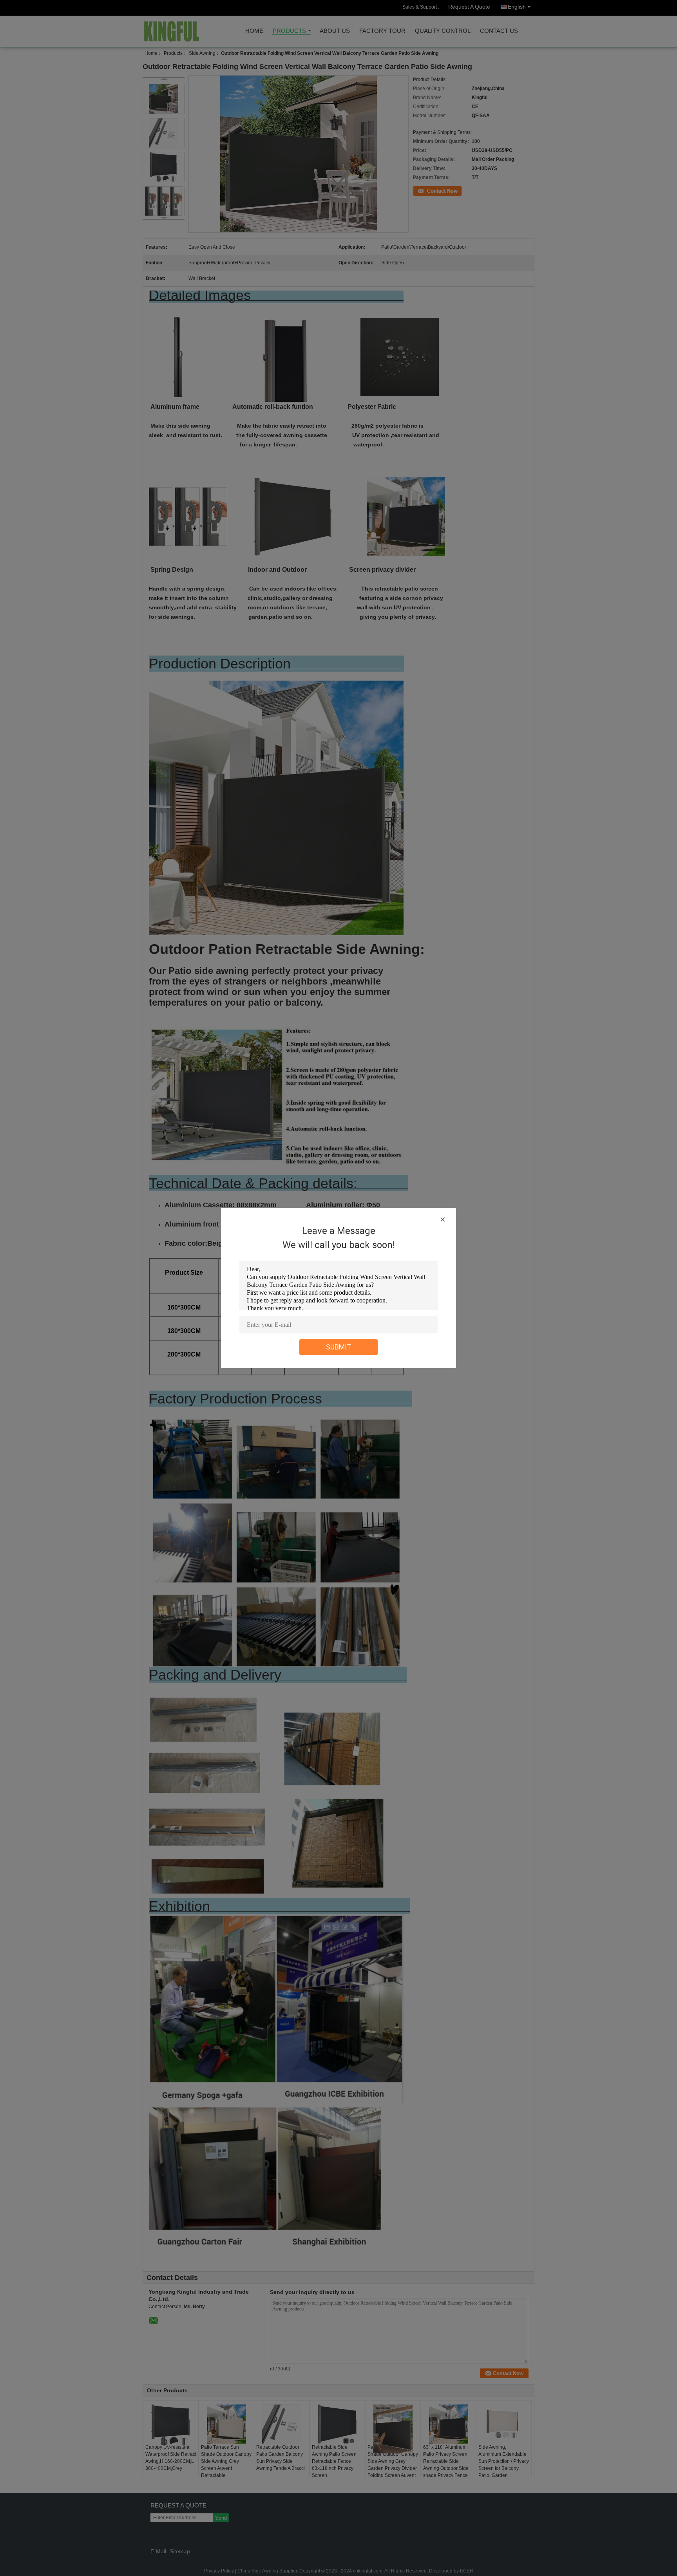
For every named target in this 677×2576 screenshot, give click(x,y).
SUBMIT (339, 1347)
